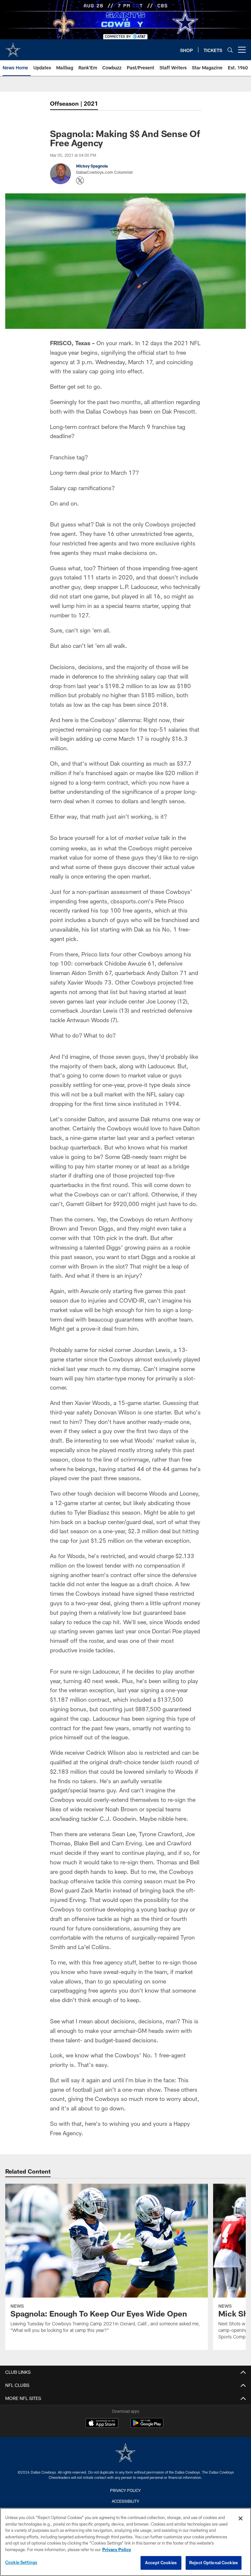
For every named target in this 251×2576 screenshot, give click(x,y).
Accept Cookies (161, 2563)
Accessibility (125, 2501)
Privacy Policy (125, 2490)
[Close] (241, 2518)
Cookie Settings (21, 2562)
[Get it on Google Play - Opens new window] (147, 2426)
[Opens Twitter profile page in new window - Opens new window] (80, 181)
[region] (125, 2542)
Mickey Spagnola (92, 166)
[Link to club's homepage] (13, 47)
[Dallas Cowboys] (125, 2453)
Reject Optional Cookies (214, 2563)
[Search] (230, 50)
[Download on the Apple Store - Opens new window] (102, 2424)
